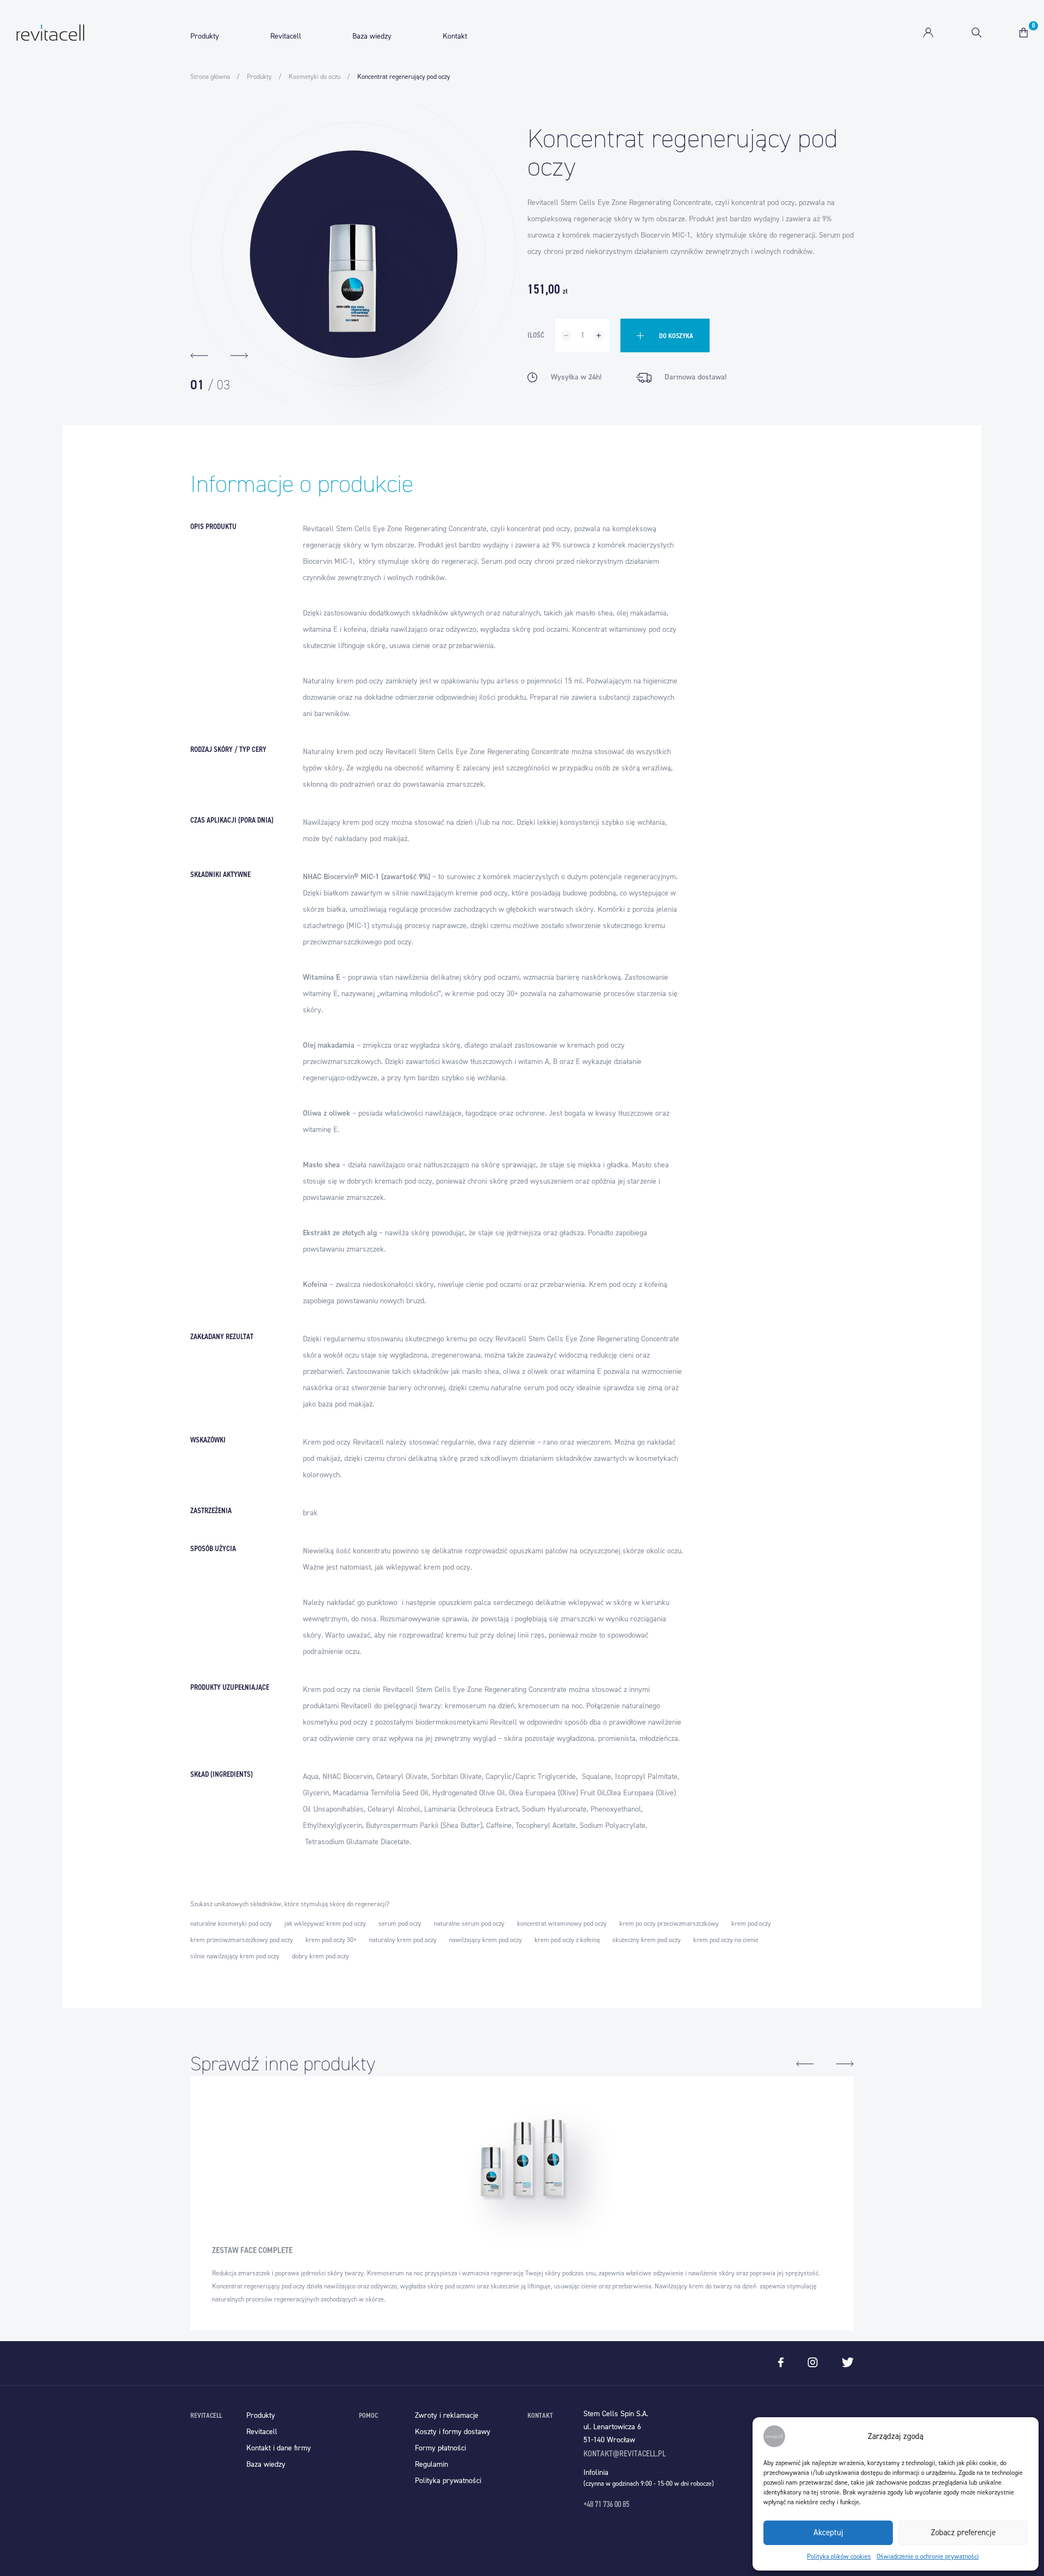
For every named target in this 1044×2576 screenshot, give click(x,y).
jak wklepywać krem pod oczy (325, 1924)
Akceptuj (828, 2533)
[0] (1024, 33)
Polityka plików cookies (839, 2556)
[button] (199, 356)
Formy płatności (440, 2448)
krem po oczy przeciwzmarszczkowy (669, 1924)
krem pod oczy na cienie (726, 1940)
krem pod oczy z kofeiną (567, 1940)
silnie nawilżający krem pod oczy (235, 1956)
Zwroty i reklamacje (447, 2415)
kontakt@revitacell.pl (624, 2453)
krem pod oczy (751, 1924)
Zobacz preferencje (963, 2533)
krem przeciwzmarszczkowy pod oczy (242, 1940)
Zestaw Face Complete (252, 2250)
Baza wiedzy (372, 36)
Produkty (205, 36)
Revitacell (286, 36)
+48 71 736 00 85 (606, 2504)
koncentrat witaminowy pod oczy (562, 1924)
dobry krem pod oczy (321, 1956)
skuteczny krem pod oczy (647, 1940)
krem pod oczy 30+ (331, 1940)
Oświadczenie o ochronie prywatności (928, 2556)
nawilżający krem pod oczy (486, 1940)
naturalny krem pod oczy (403, 1940)
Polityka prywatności (448, 2481)
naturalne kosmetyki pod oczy (231, 1924)
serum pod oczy (400, 1924)
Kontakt (455, 36)
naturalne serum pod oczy (469, 1924)
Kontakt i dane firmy (279, 2448)
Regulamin (431, 2464)
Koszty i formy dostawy (453, 2432)
